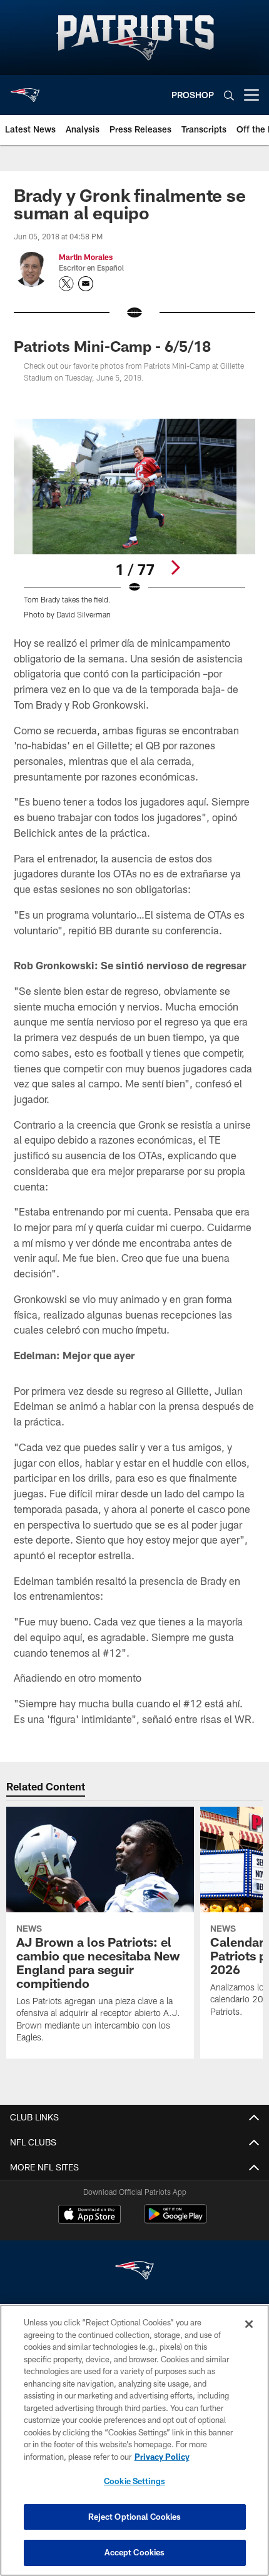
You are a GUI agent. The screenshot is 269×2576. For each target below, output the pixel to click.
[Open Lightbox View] (134, 519)
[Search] (229, 95)
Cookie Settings (134, 2481)
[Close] (249, 2324)
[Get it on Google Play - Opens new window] (175, 2220)
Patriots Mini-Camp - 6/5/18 (112, 346)
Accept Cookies (135, 2552)
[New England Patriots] (134, 2272)
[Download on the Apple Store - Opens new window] (89, 2215)
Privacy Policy (162, 2457)
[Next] (175, 567)
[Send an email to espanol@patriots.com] (86, 284)
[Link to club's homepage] (25, 90)
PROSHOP (193, 95)
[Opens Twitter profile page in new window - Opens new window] (66, 284)
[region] (134, 2440)
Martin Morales (86, 257)
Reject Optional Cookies (135, 2517)
